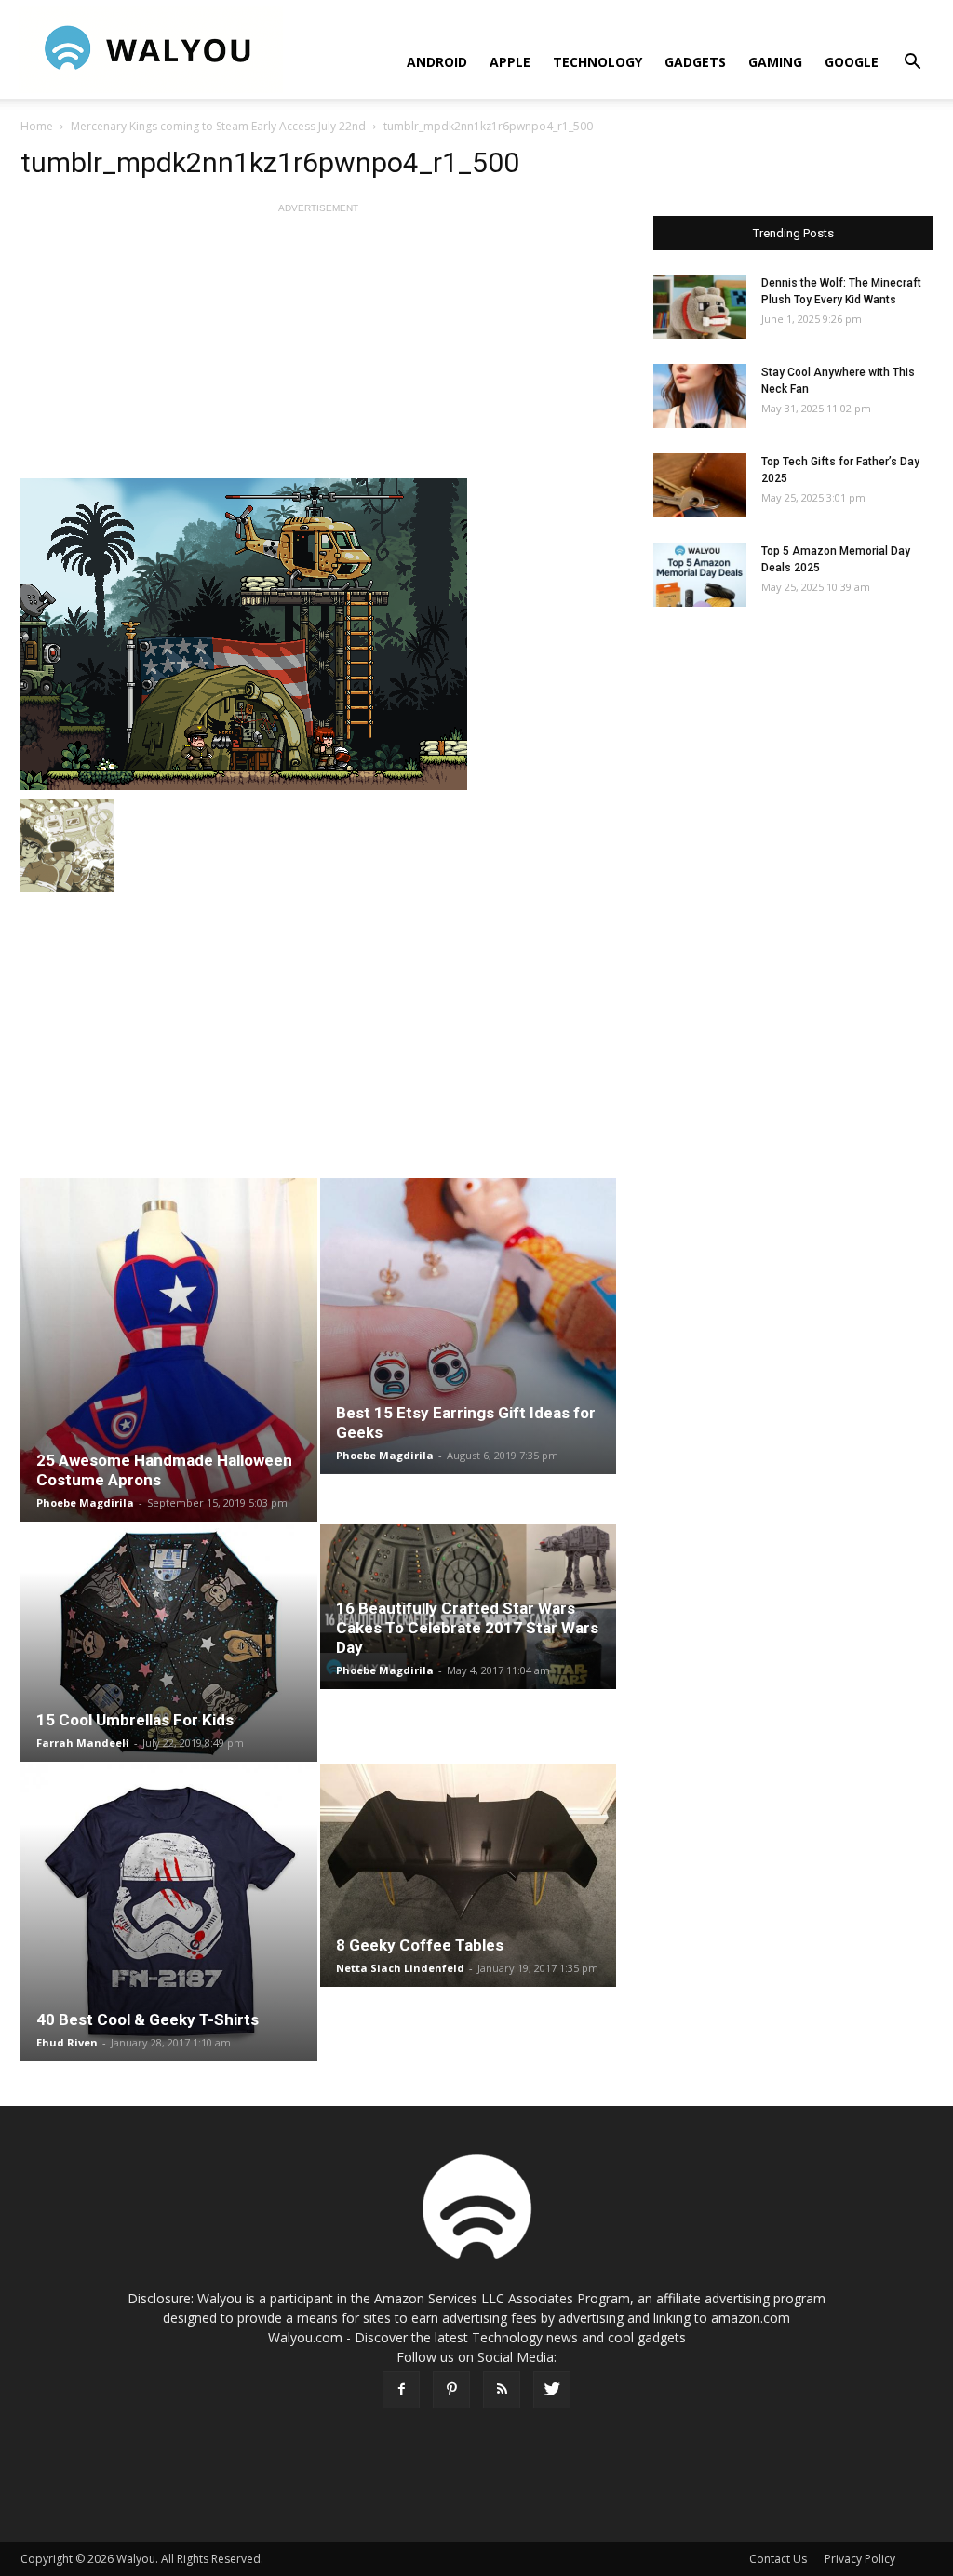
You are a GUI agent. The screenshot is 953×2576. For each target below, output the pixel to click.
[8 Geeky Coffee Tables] (469, 1876)
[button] (912, 64)
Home (37, 126)
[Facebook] (401, 2390)
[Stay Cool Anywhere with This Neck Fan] (700, 396)
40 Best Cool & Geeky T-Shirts (148, 2019)
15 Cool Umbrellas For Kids (135, 1720)
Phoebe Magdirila (85, 1503)
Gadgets (695, 62)
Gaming (775, 62)
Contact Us (778, 2559)
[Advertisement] (318, 348)
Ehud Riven (67, 2042)
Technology (597, 62)
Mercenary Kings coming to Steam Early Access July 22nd (218, 126)
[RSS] (502, 2390)
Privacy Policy (860, 2559)
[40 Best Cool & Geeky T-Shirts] (169, 1913)
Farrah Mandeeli (83, 1743)
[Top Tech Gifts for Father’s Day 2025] (700, 485)
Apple (510, 62)
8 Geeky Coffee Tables (420, 1945)
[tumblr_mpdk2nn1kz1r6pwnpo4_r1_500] (318, 634)
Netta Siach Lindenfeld (400, 1968)
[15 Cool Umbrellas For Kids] (169, 1643)
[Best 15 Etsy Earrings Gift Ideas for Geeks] (469, 1326)
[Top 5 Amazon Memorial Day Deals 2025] (700, 575)
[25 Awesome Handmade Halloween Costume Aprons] (169, 1350)
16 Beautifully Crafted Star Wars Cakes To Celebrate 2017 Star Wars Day (467, 1628)
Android (437, 62)
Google (852, 62)
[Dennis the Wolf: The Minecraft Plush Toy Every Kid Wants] (700, 307)
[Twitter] (552, 2390)
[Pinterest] (451, 2390)
